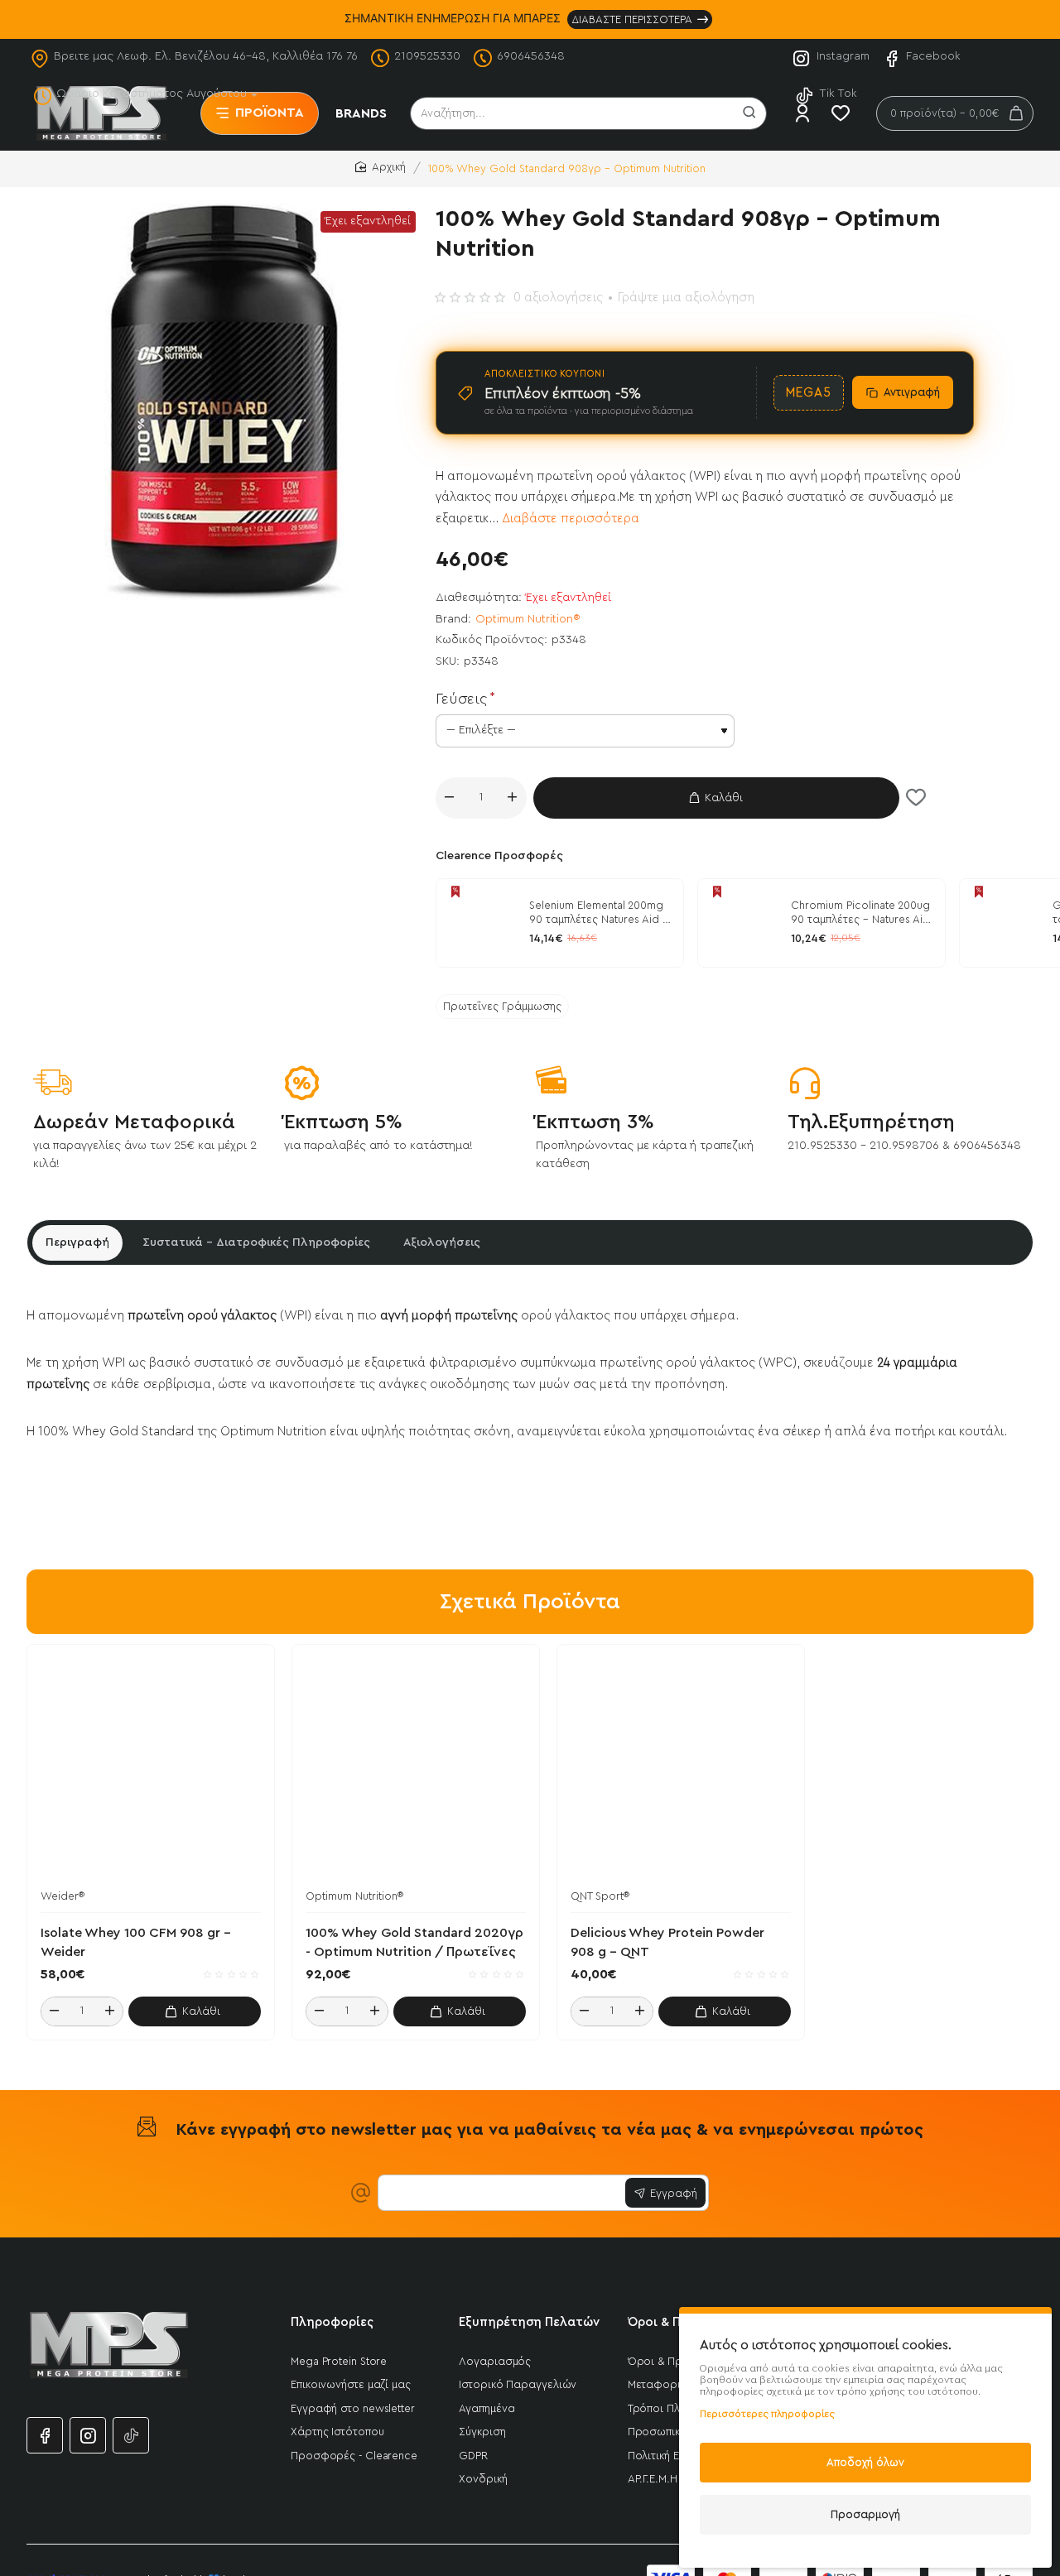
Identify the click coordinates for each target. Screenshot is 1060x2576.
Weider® (63, 1896)
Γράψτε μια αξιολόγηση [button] (686, 298)
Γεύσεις (461, 699)
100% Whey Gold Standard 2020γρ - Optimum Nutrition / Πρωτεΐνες (414, 1943)
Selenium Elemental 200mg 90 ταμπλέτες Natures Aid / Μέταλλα (599, 914)
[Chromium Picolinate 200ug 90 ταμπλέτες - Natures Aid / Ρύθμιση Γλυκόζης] (742, 923)
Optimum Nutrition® (528, 619)
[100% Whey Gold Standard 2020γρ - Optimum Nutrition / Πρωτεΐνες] (416, 1768)
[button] (716, 798)
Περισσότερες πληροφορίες (767, 2414)
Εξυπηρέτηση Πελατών (529, 2322)
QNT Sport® (600, 1896)
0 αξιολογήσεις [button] (558, 298)
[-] (450, 798)
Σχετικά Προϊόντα (530, 1602)
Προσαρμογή (865, 2514)
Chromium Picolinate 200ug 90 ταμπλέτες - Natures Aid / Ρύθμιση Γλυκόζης (860, 914)
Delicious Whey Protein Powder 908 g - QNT (667, 1943)
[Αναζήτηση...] (749, 113)
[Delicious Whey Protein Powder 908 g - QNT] (681, 1768)
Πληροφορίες (332, 2322)
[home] (381, 168)
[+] (513, 798)
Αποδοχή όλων (865, 2462)
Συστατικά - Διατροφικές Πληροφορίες (256, 1242)
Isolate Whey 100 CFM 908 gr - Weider (136, 1943)
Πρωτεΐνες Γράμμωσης (502, 1007)
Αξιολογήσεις (442, 1242)
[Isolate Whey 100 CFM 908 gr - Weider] (151, 1768)
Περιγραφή (77, 1242)
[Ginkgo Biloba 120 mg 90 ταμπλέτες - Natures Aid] (1004, 923)
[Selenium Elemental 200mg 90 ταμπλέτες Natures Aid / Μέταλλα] (480, 923)
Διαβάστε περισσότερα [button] (571, 519)
